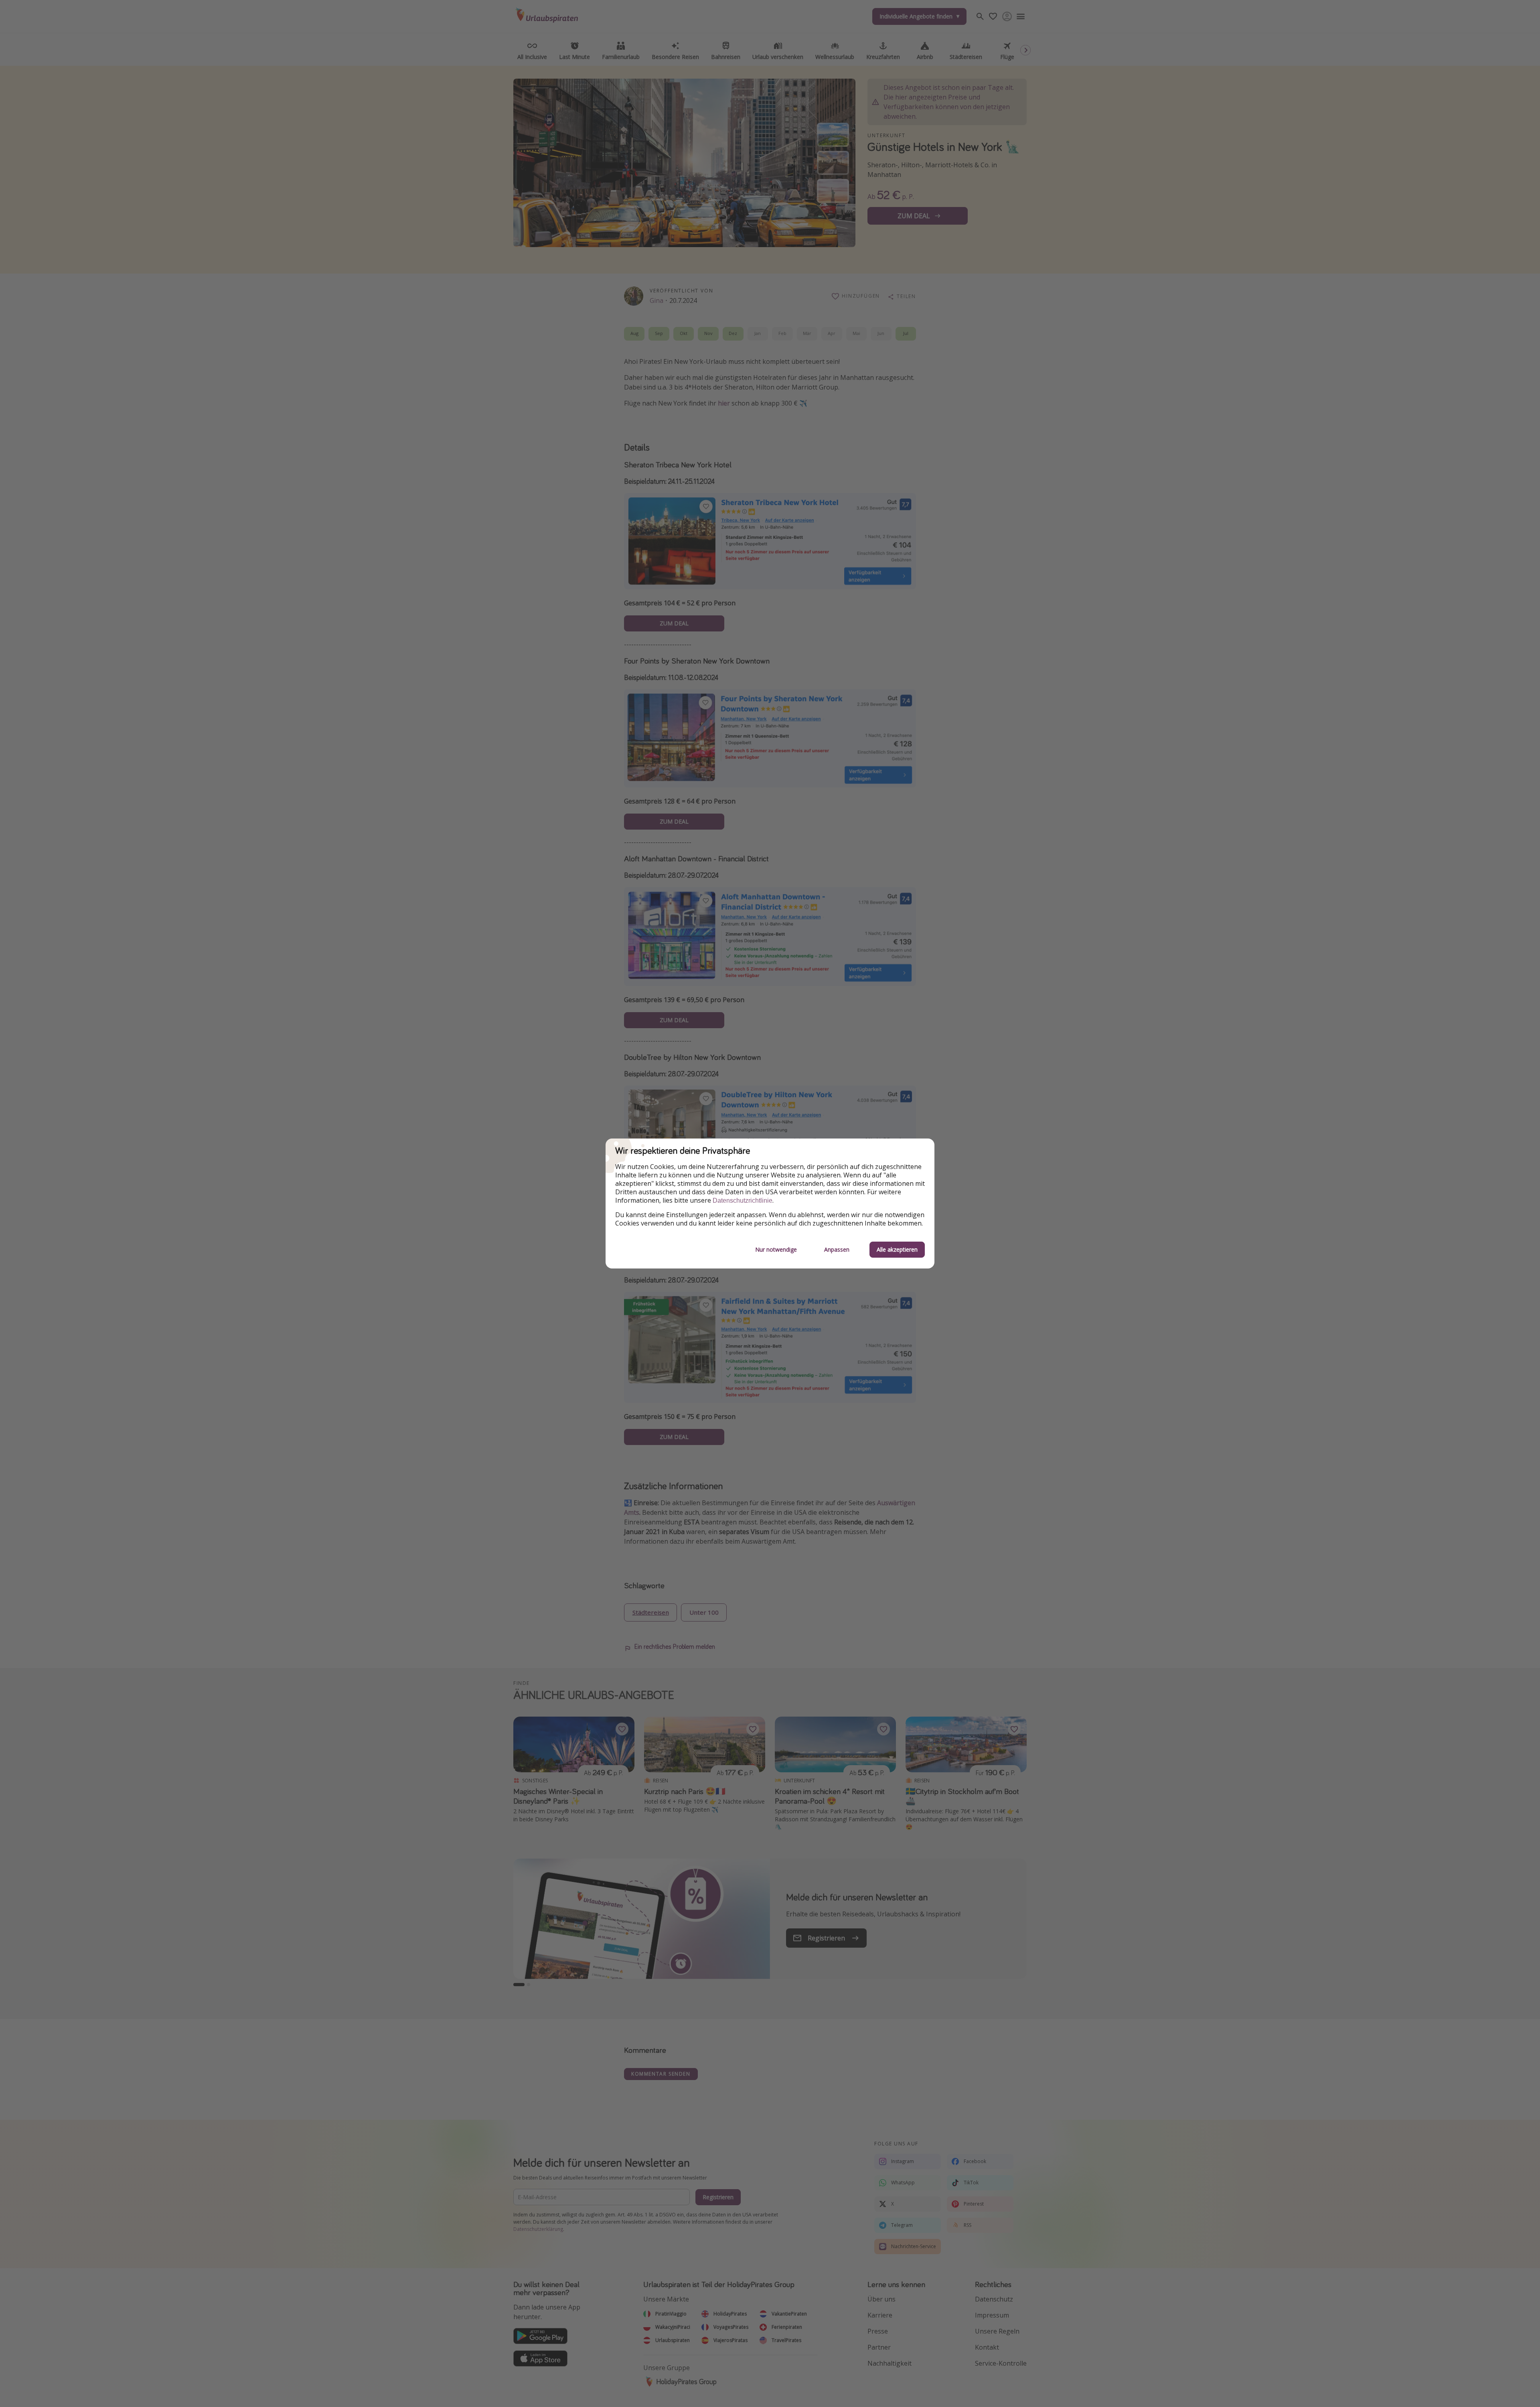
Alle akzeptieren (897, 1249)
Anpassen (837, 1249)
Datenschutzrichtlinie (743, 1200)
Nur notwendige (776, 1249)
